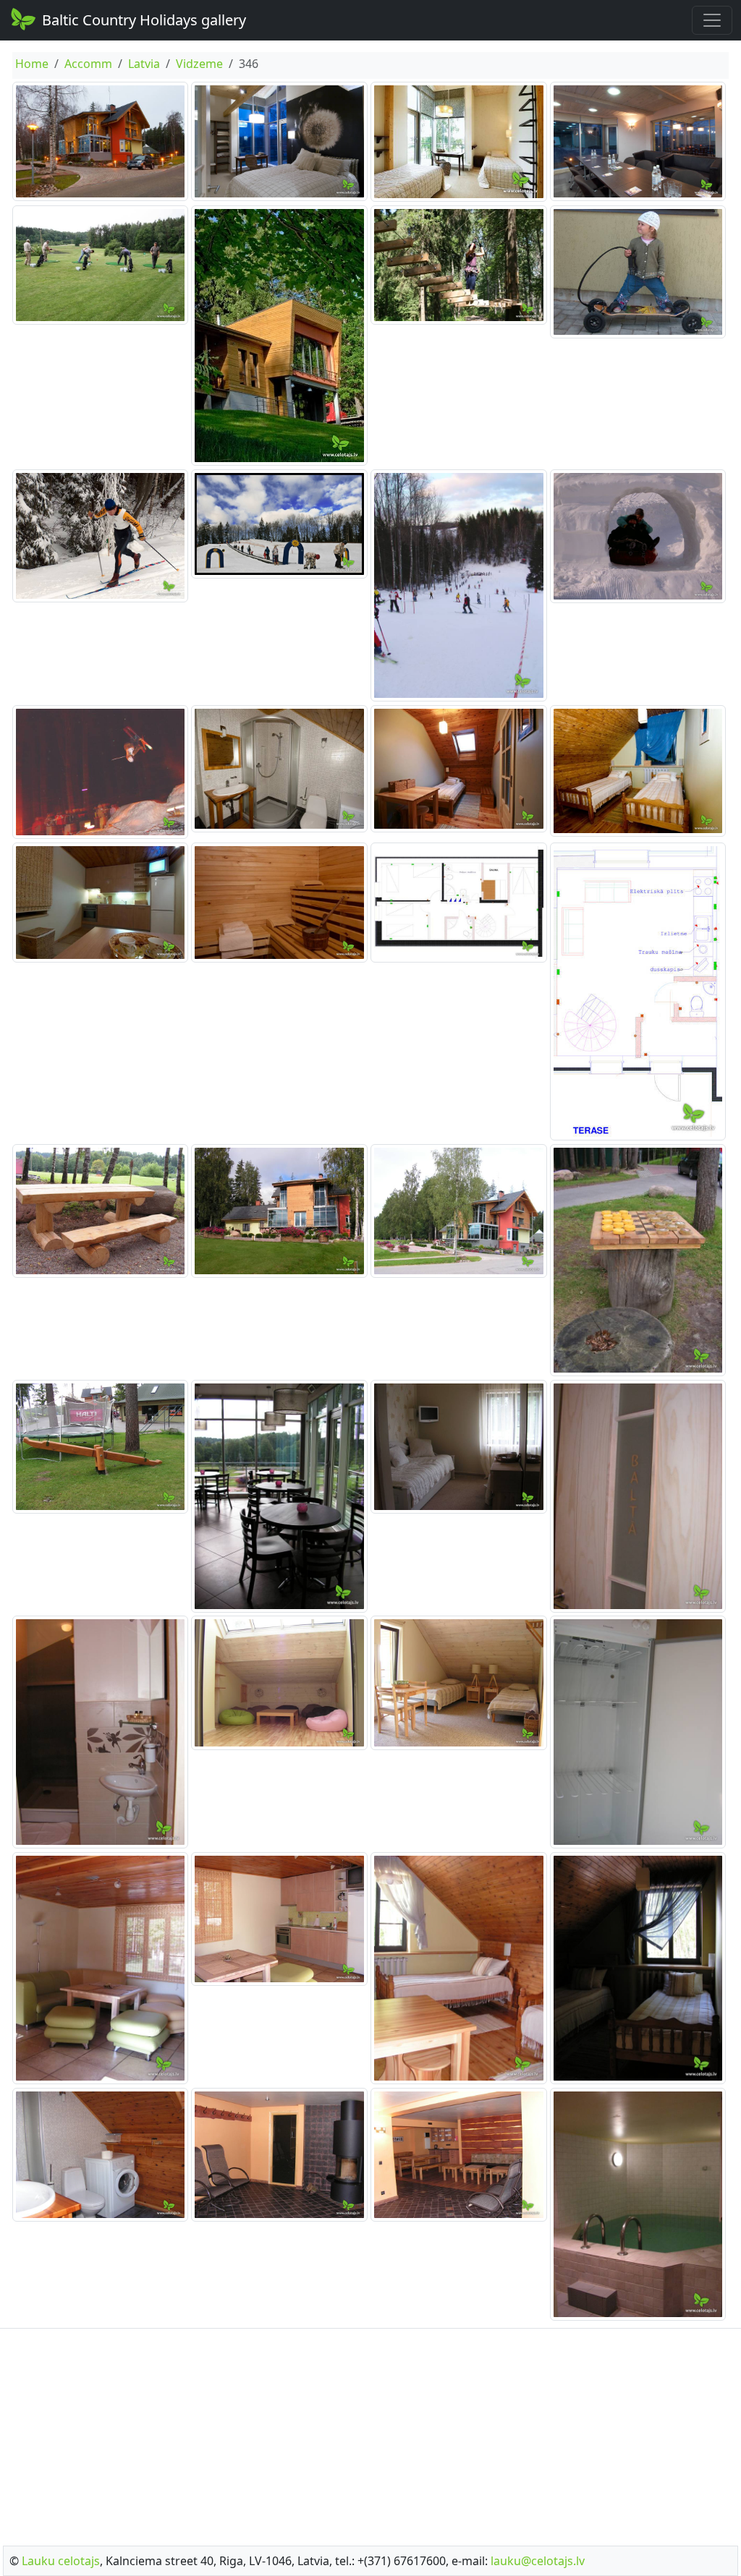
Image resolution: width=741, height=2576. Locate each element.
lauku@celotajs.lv (538, 2561)
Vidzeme (199, 64)
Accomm (88, 64)
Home (32, 64)
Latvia (144, 64)
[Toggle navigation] (712, 20)
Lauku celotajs (61, 2561)
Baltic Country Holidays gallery (144, 20)
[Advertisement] (370, 2433)
